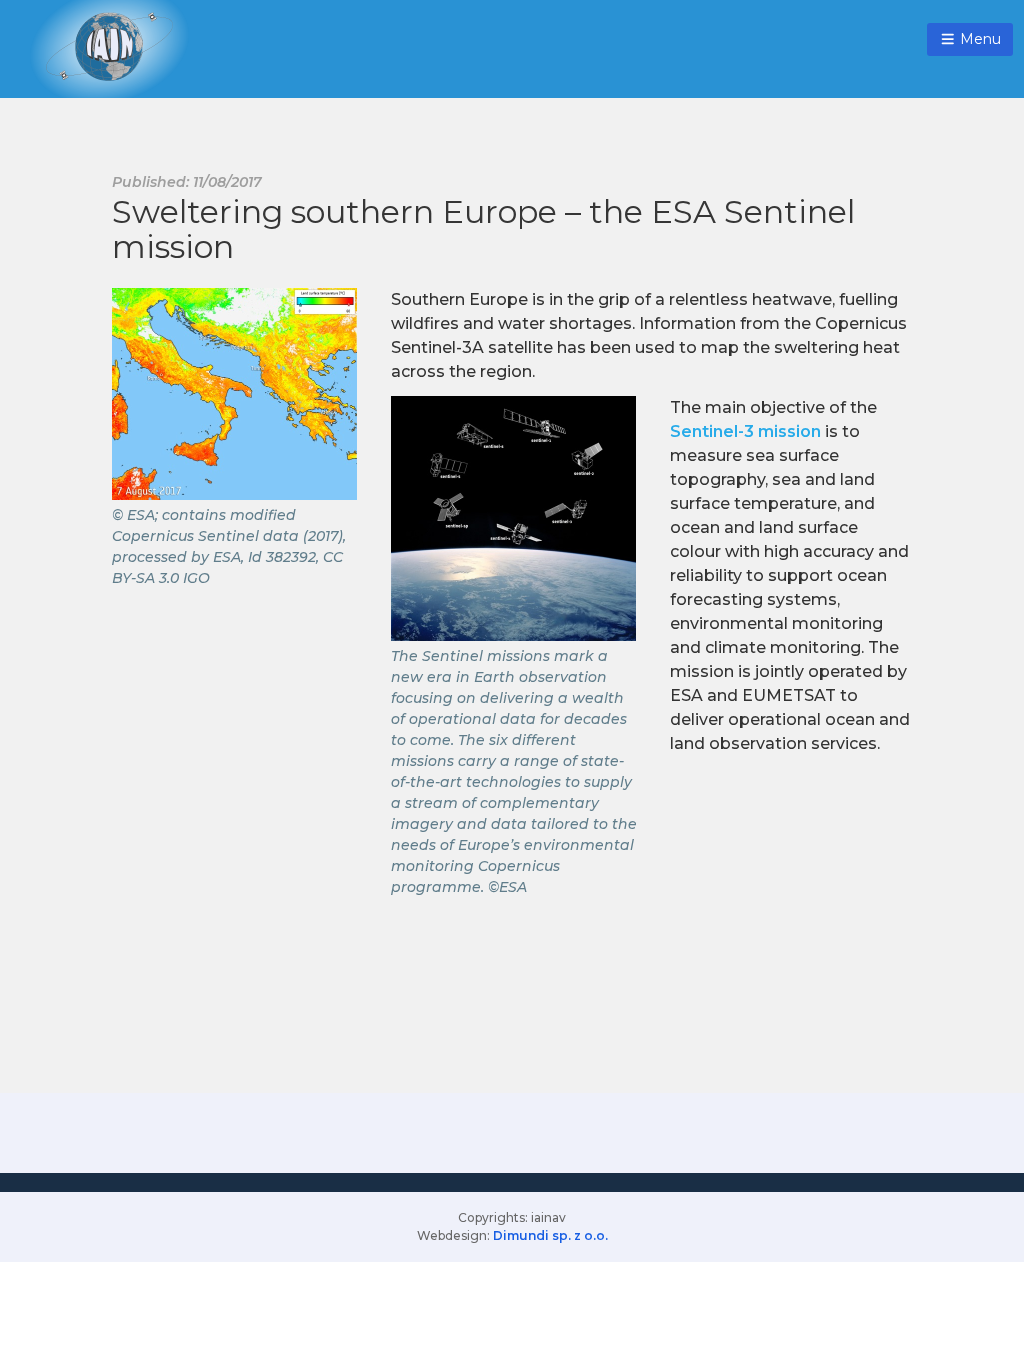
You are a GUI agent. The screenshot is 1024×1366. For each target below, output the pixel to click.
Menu (978, 39)
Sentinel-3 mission (745, 431)
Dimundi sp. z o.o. (550, 1235)
